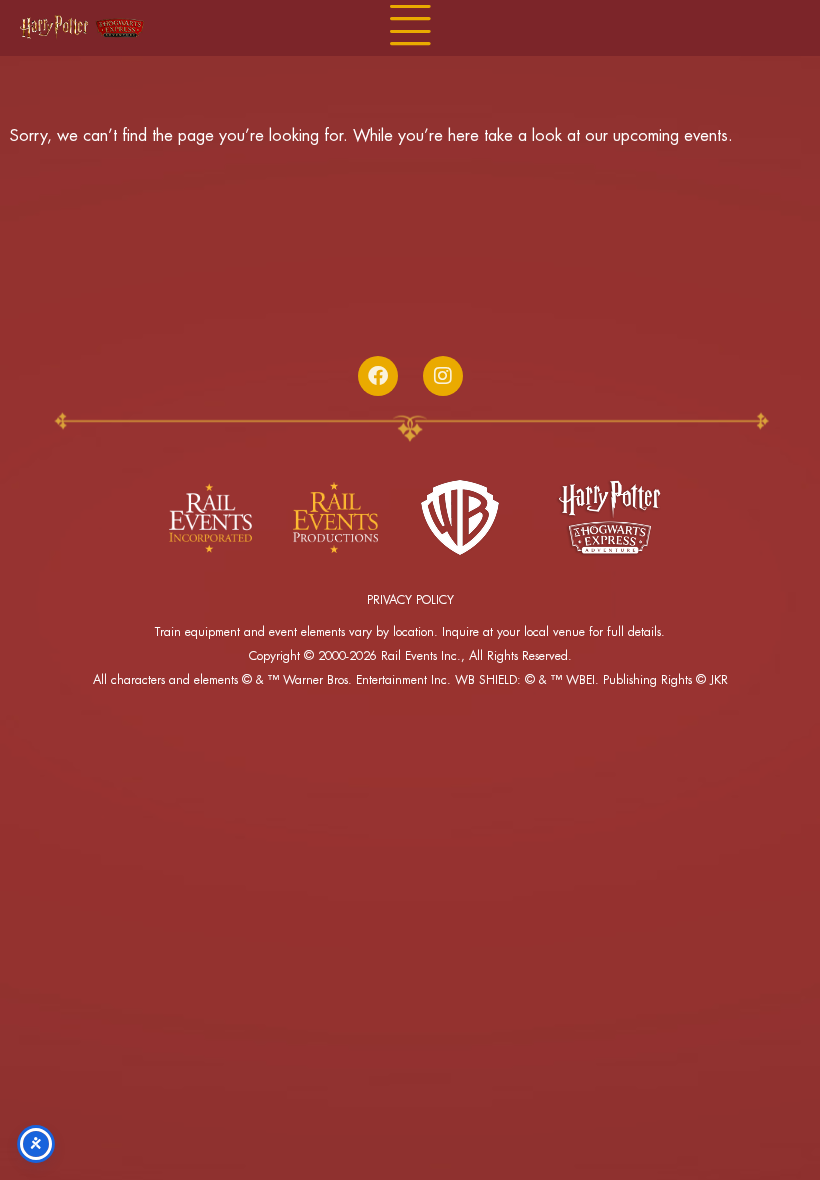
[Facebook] (378, 376)
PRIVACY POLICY (410, 600)
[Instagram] (443, 376)
